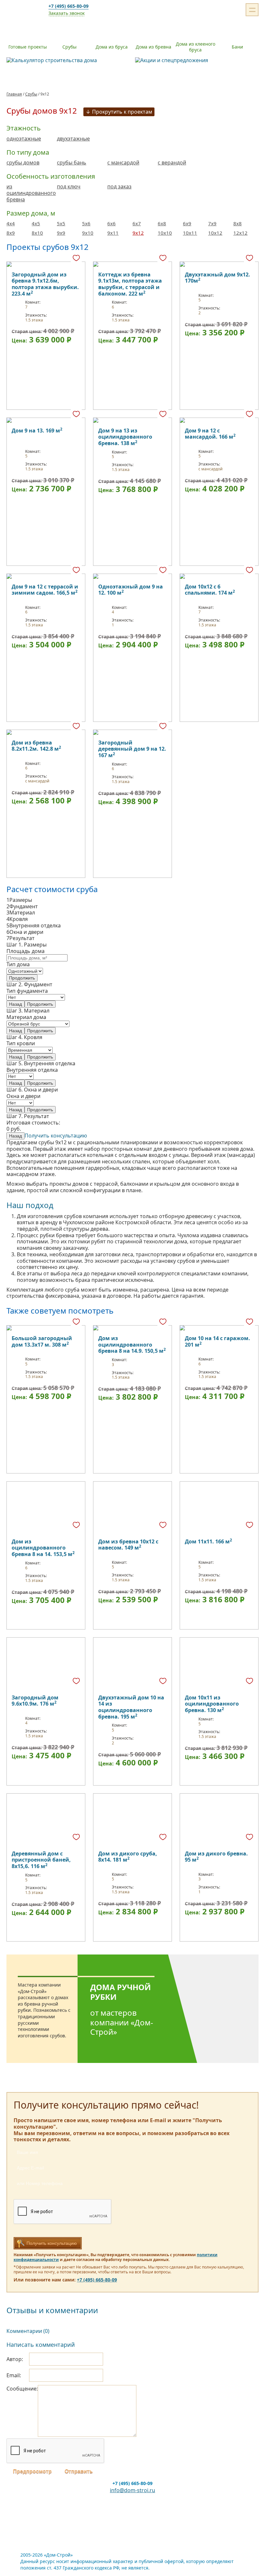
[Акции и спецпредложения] (197, 61)
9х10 (88, 233)
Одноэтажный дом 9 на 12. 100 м (131, 590)
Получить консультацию (56, 1136)
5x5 (61, 223)
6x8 (162, 223)
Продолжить (22, 978)
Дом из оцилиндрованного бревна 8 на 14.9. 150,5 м (132, 1344)
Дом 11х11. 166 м (208, 1541)
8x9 (11, 233)
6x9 (187, 223)
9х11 (113, 233)
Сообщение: (22, 2389)
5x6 (86, 223)
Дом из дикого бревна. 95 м (216, 1857)
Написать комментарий (41, 2345)
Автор (14, 2359)
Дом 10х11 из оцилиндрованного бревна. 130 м (212, 1704)
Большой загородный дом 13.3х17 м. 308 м (42, 1341)
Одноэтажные (24, 139)
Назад (16, 1004)
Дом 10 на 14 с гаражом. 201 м (217, 1341)
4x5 (36, 223)
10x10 (165, 233)
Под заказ (119, 187)
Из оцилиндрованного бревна (31, 193)
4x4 (11, 223)
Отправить (79, 2471)
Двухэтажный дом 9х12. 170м (217, 278)
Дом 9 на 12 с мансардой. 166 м (210, 434)
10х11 (190, 233)
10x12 (215, 233)
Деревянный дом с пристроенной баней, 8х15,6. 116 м (41, 1860)
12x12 (240, 233)
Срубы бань (72, 163)
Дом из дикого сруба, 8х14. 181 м (128, 1857)
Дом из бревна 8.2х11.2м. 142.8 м (36, 746)
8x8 (238, 223)
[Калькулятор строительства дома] (68, 61)
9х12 (138, 233)
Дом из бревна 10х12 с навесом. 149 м (128, 1545)
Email (13, 2375)
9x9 (61, 233)
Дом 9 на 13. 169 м (37, 431)
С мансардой (123, 163)
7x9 (212, 223)
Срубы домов (23, 163)
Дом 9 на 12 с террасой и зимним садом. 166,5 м (45, 590)
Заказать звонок (67, 13)
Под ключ (69, 187)
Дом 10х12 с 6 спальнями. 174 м (210, 590)
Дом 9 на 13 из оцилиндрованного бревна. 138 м (125, 437)
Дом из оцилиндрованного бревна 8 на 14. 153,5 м (43, 1548)
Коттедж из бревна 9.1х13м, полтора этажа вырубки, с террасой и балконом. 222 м (130, 284)
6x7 (137, 223)
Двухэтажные (73, 139)
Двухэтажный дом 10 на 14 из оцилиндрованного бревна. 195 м (131, 1707)
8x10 (37, 233)
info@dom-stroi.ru (132, 2490)
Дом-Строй (21, 10)
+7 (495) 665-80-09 (69, 6)
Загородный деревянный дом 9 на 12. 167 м (132, 749)
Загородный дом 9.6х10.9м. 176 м (35, 1701)
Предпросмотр (32, 2471)
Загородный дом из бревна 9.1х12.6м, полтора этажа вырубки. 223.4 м (45, 284)
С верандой (172, 163)
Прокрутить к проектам (122, 112)
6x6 (111, 223)
